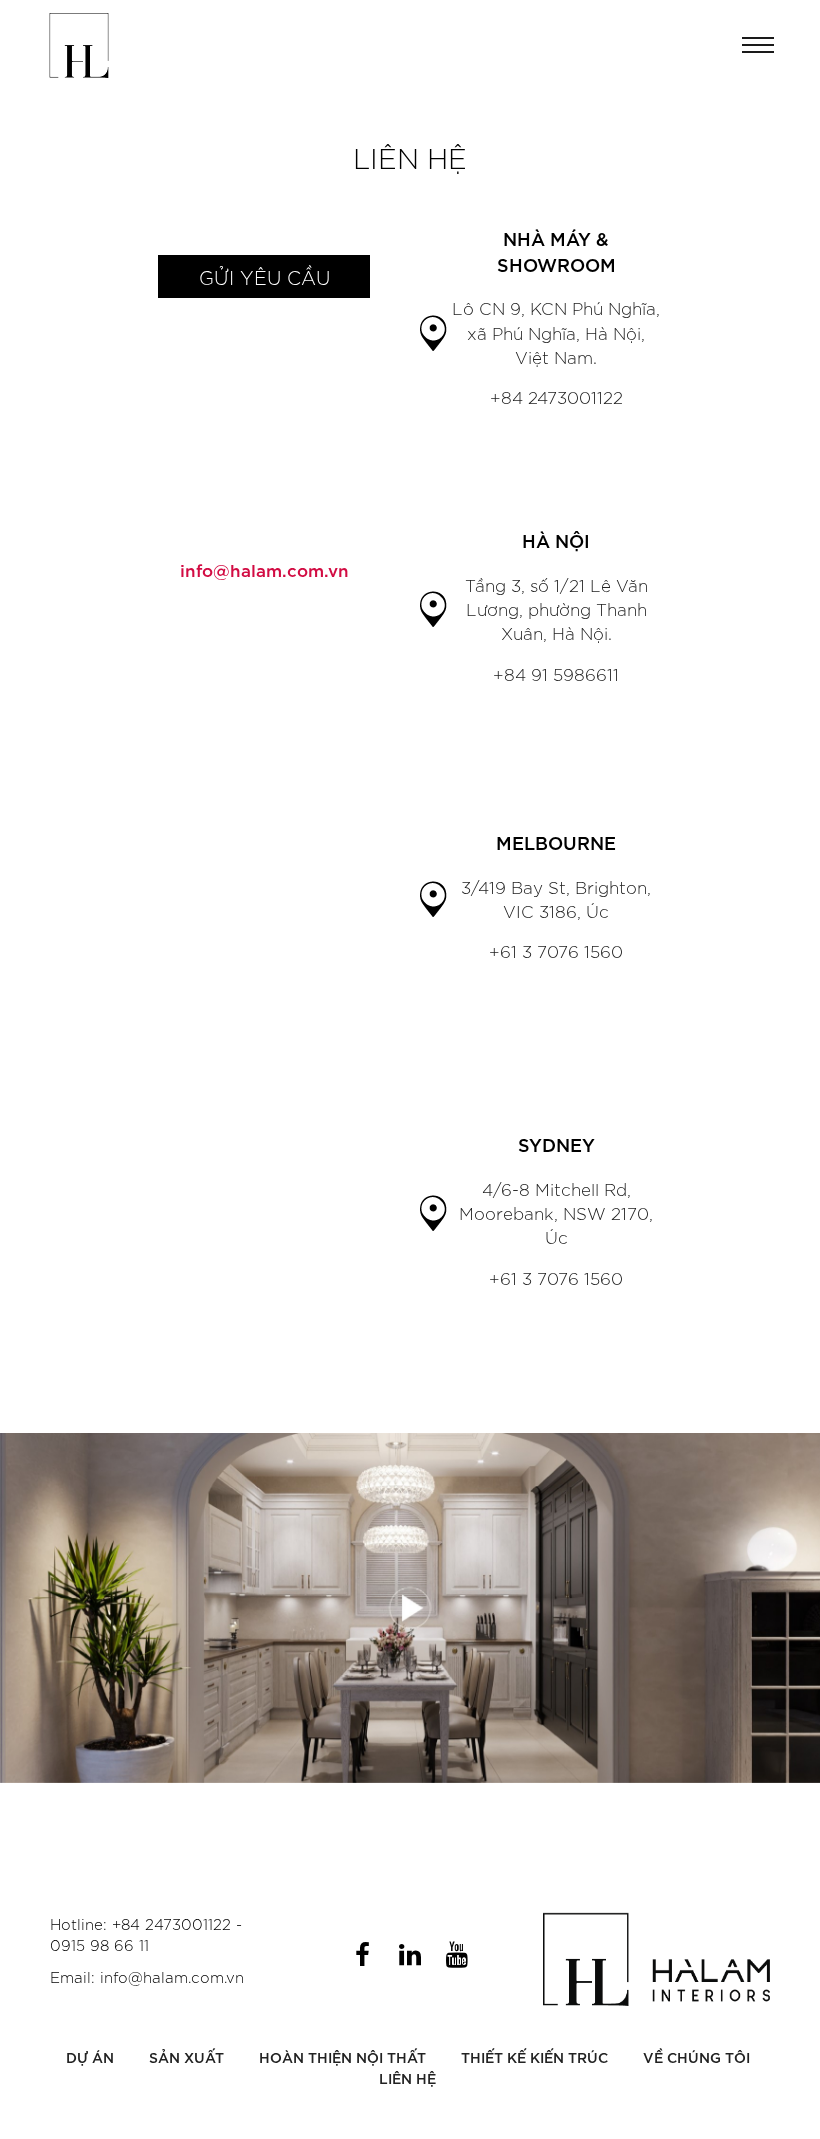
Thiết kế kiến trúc (534, 2056)
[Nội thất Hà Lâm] (79, 45)
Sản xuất (186, 2056)
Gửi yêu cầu (264, 276)
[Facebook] (363, 1954)
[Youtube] (457, 1954)
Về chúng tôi (696, 2056)
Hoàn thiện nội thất (342, 2056)
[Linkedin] (410, 1954)
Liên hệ (407, 2077)
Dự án (90, 2056)
